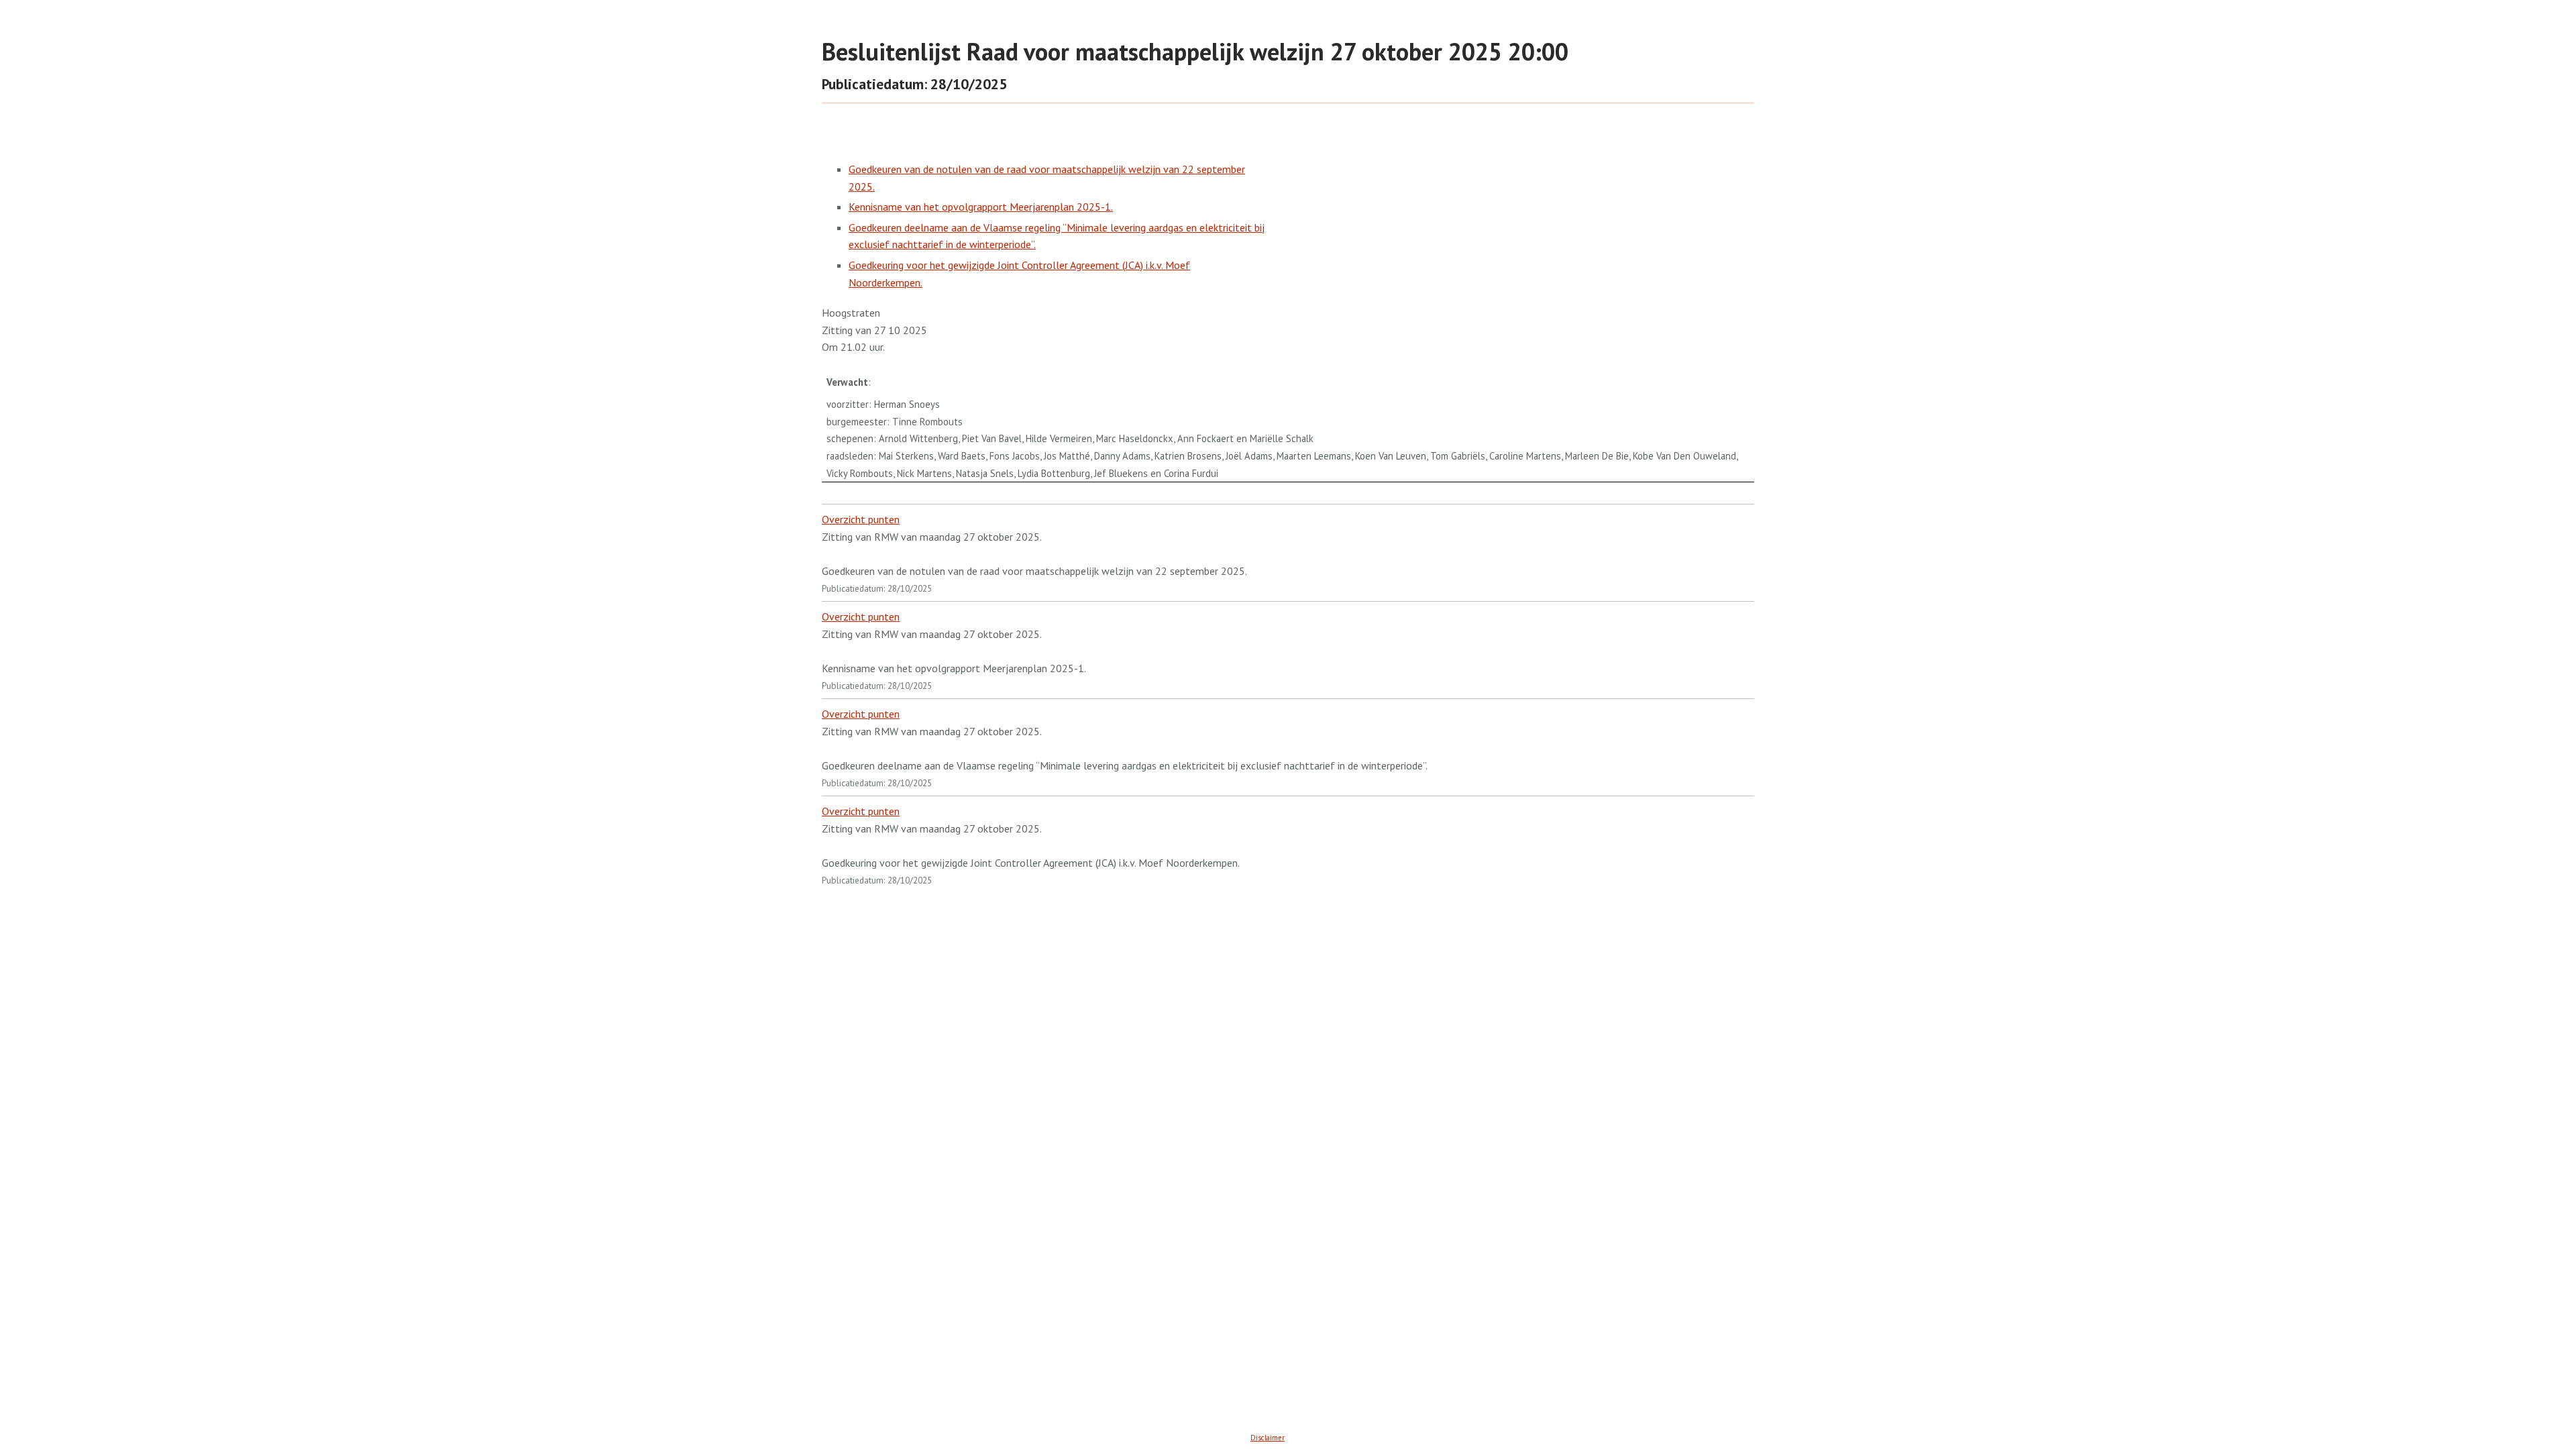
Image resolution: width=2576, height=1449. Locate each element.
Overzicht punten (861, 519)
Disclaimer (1268, 1438)
